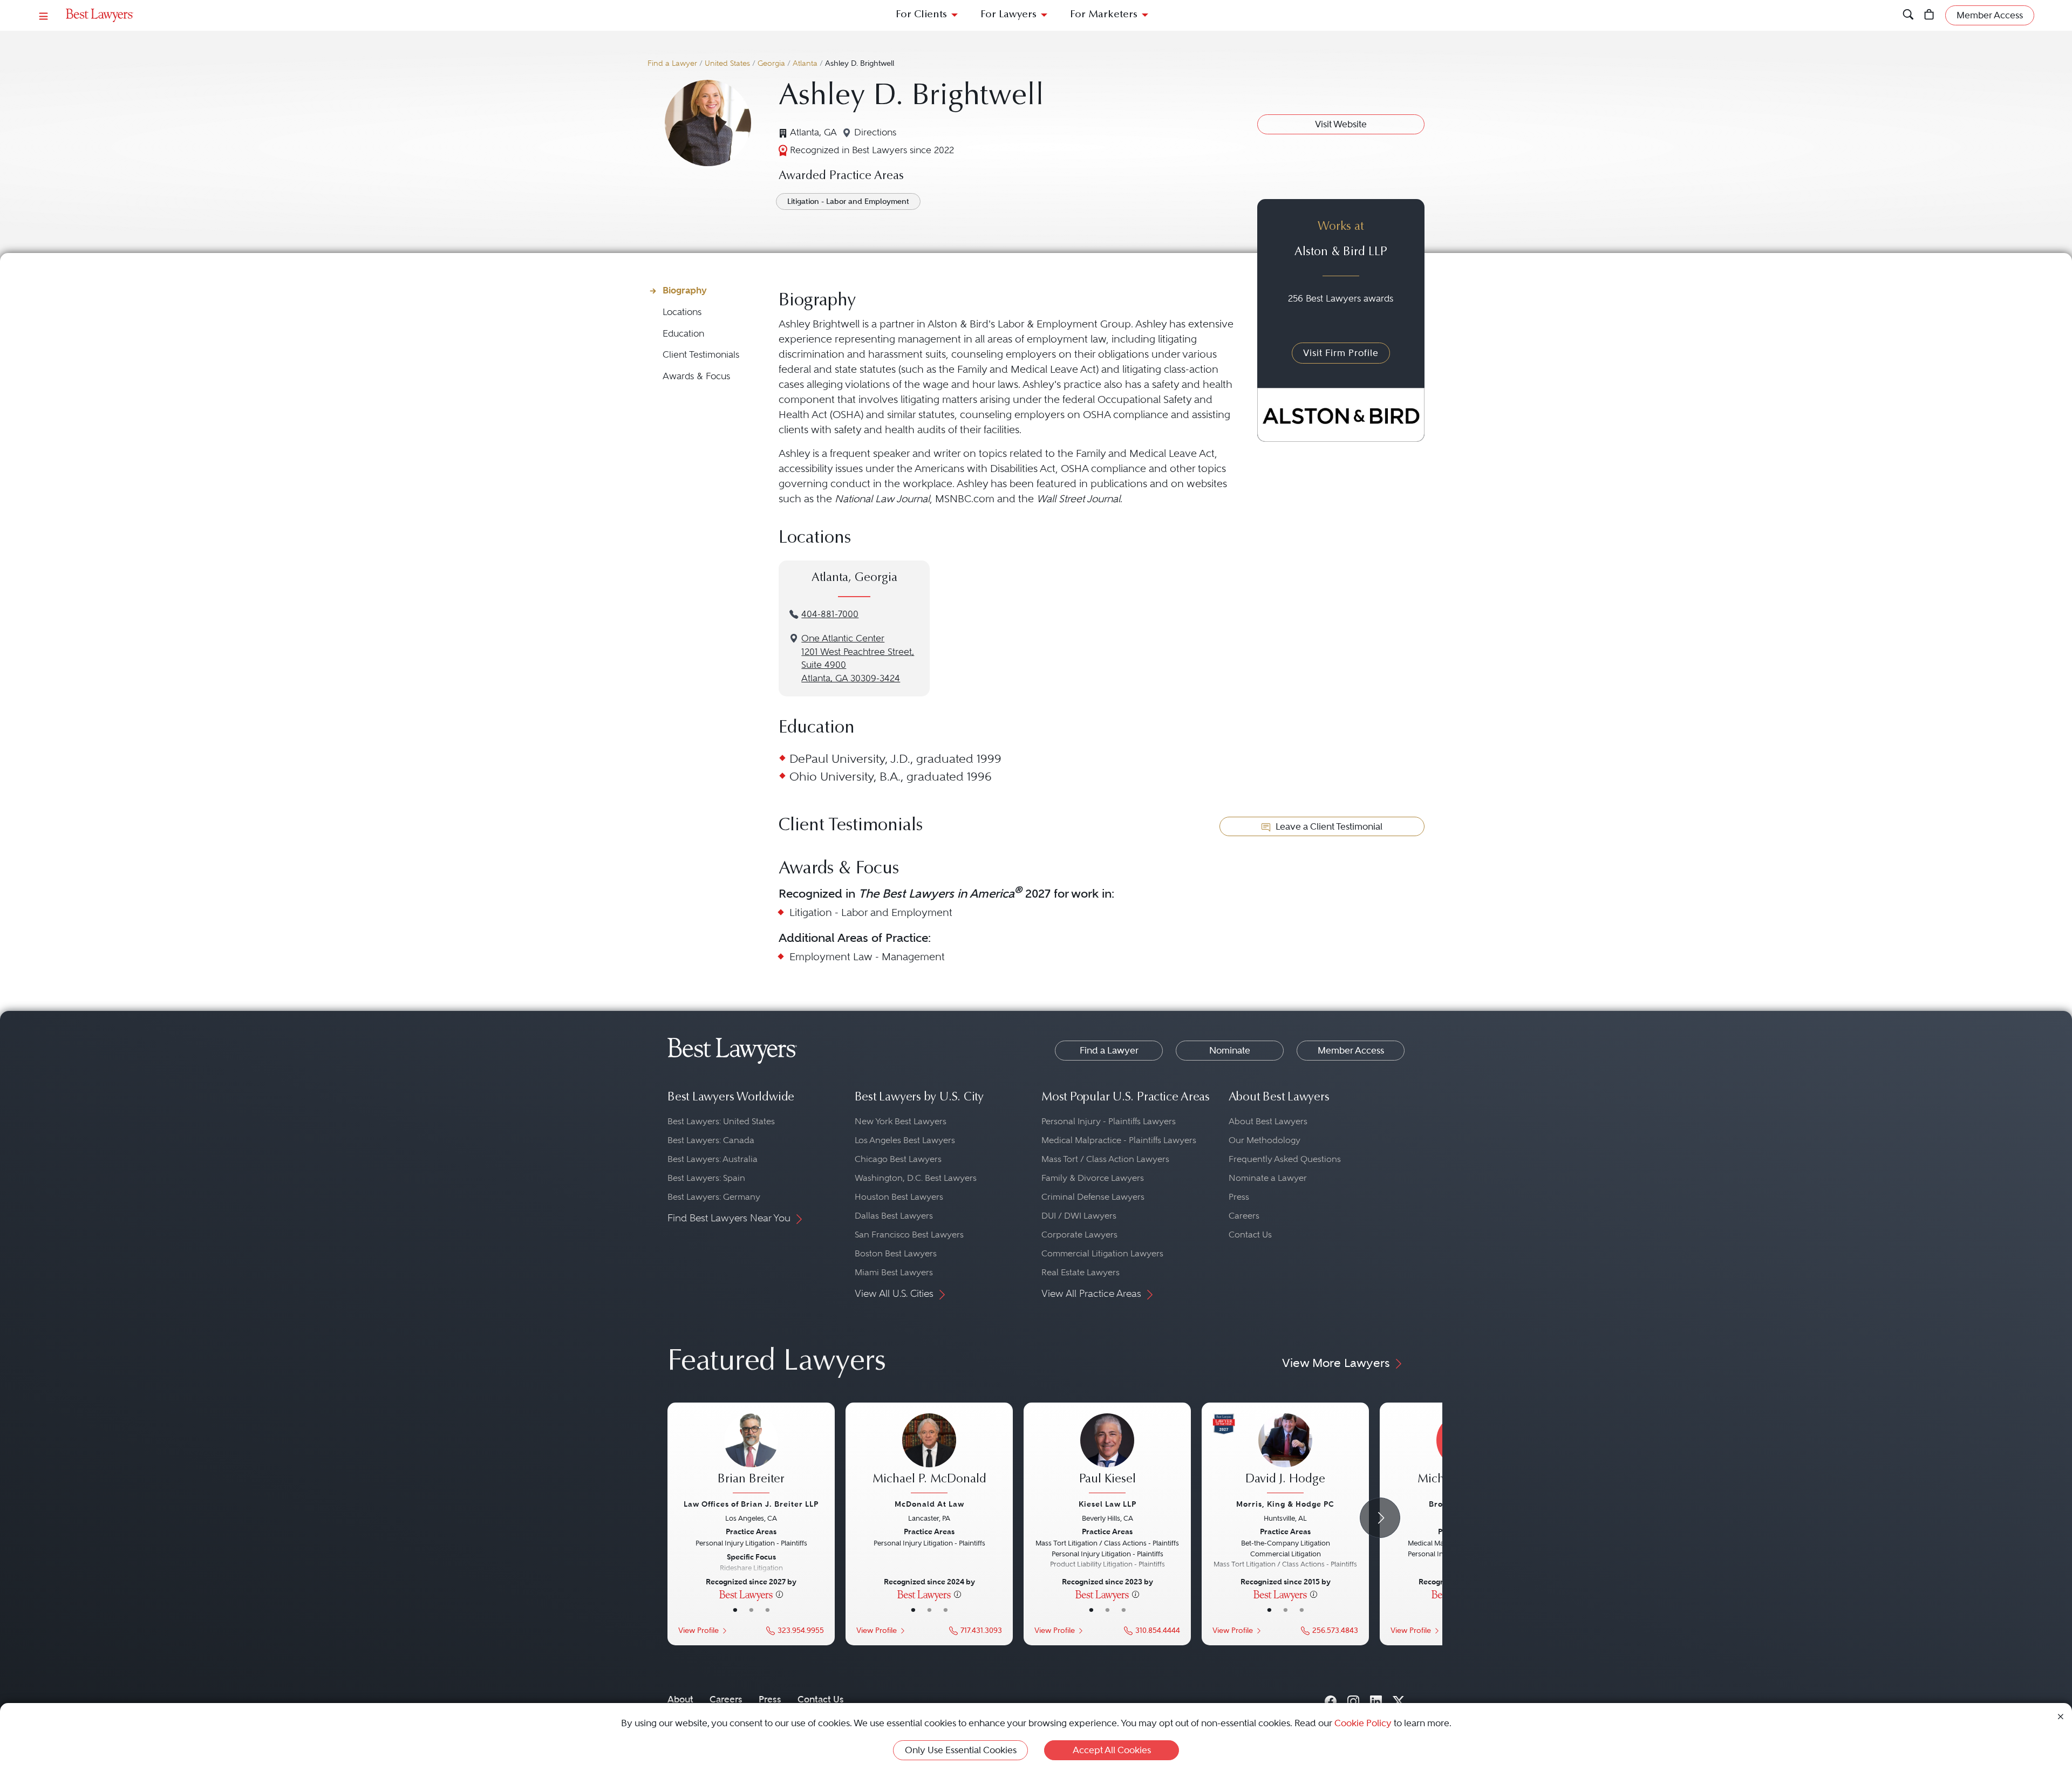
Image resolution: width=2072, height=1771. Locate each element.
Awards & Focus (696, 376)
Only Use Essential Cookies (961, 1750)
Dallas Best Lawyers (894, 1216)
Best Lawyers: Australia (713, 1159)
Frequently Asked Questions (1285, 1159)
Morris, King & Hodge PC (1285, 1504)
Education (683, 334)
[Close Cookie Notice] (2061, 1716)
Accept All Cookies (1112, 1750)
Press (1239, 1197)
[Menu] (44, 15)
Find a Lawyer (672, 63)
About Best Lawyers (1268, 1121)
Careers (1244, 1216)
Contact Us (1250, 1235)
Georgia (771, 63)
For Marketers (1104, 15)
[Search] (1908, 15)
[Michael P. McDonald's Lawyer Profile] (929, 1455)
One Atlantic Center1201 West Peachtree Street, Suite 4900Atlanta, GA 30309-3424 (858, 658)
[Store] (1929, 15)
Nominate (1230, 1050)
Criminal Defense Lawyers (1093, 1197)
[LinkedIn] (1376, 1700)
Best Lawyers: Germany (714, 1197)
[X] (1399, 1700)
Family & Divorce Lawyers (1093, 1178)
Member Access (1351, 1050)
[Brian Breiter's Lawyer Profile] (751, 1455)
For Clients (921, 15)
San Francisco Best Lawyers (909, 1235)
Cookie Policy (1363, 1723)
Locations (682, 312)
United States (727, 63)
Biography (685, 290)
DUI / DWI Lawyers (1079, 1216)
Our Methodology (1265, 1140)
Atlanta (805, 63)
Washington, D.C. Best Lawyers (916, 1178)
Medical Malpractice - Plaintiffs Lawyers (1119, 1140)
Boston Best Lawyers (896, 1253)
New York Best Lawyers (901, 1121)
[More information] (779, 1594)
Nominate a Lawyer (1268, 1178)
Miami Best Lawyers (894, 1272)
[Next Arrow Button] (1380, 1518)
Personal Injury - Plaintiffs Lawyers (1109, 1121)
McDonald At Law (929, 1504)
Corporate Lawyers (1079, 1235)
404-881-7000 (830, 614)
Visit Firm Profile (1341, 353)
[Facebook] (1331, 1700)
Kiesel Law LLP (1107, 1504)
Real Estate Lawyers (1081, 1272)
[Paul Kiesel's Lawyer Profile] (1107, 1455)
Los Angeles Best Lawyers (905, 1140)
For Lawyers (1008, 15)
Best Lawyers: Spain (706, 1178)
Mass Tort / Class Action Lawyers (1105, 1159)
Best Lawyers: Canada (711, 1140)
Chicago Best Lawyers (898, 1159)
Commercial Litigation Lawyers (1102, 1253)
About (680, 1699)
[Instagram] (1353, 1700)
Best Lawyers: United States (721, 1121)
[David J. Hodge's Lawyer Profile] (1285, 1455)
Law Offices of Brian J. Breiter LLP (751, 1504)
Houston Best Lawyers (899, 1197)
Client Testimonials (701, 355)
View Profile (698, 1630)
